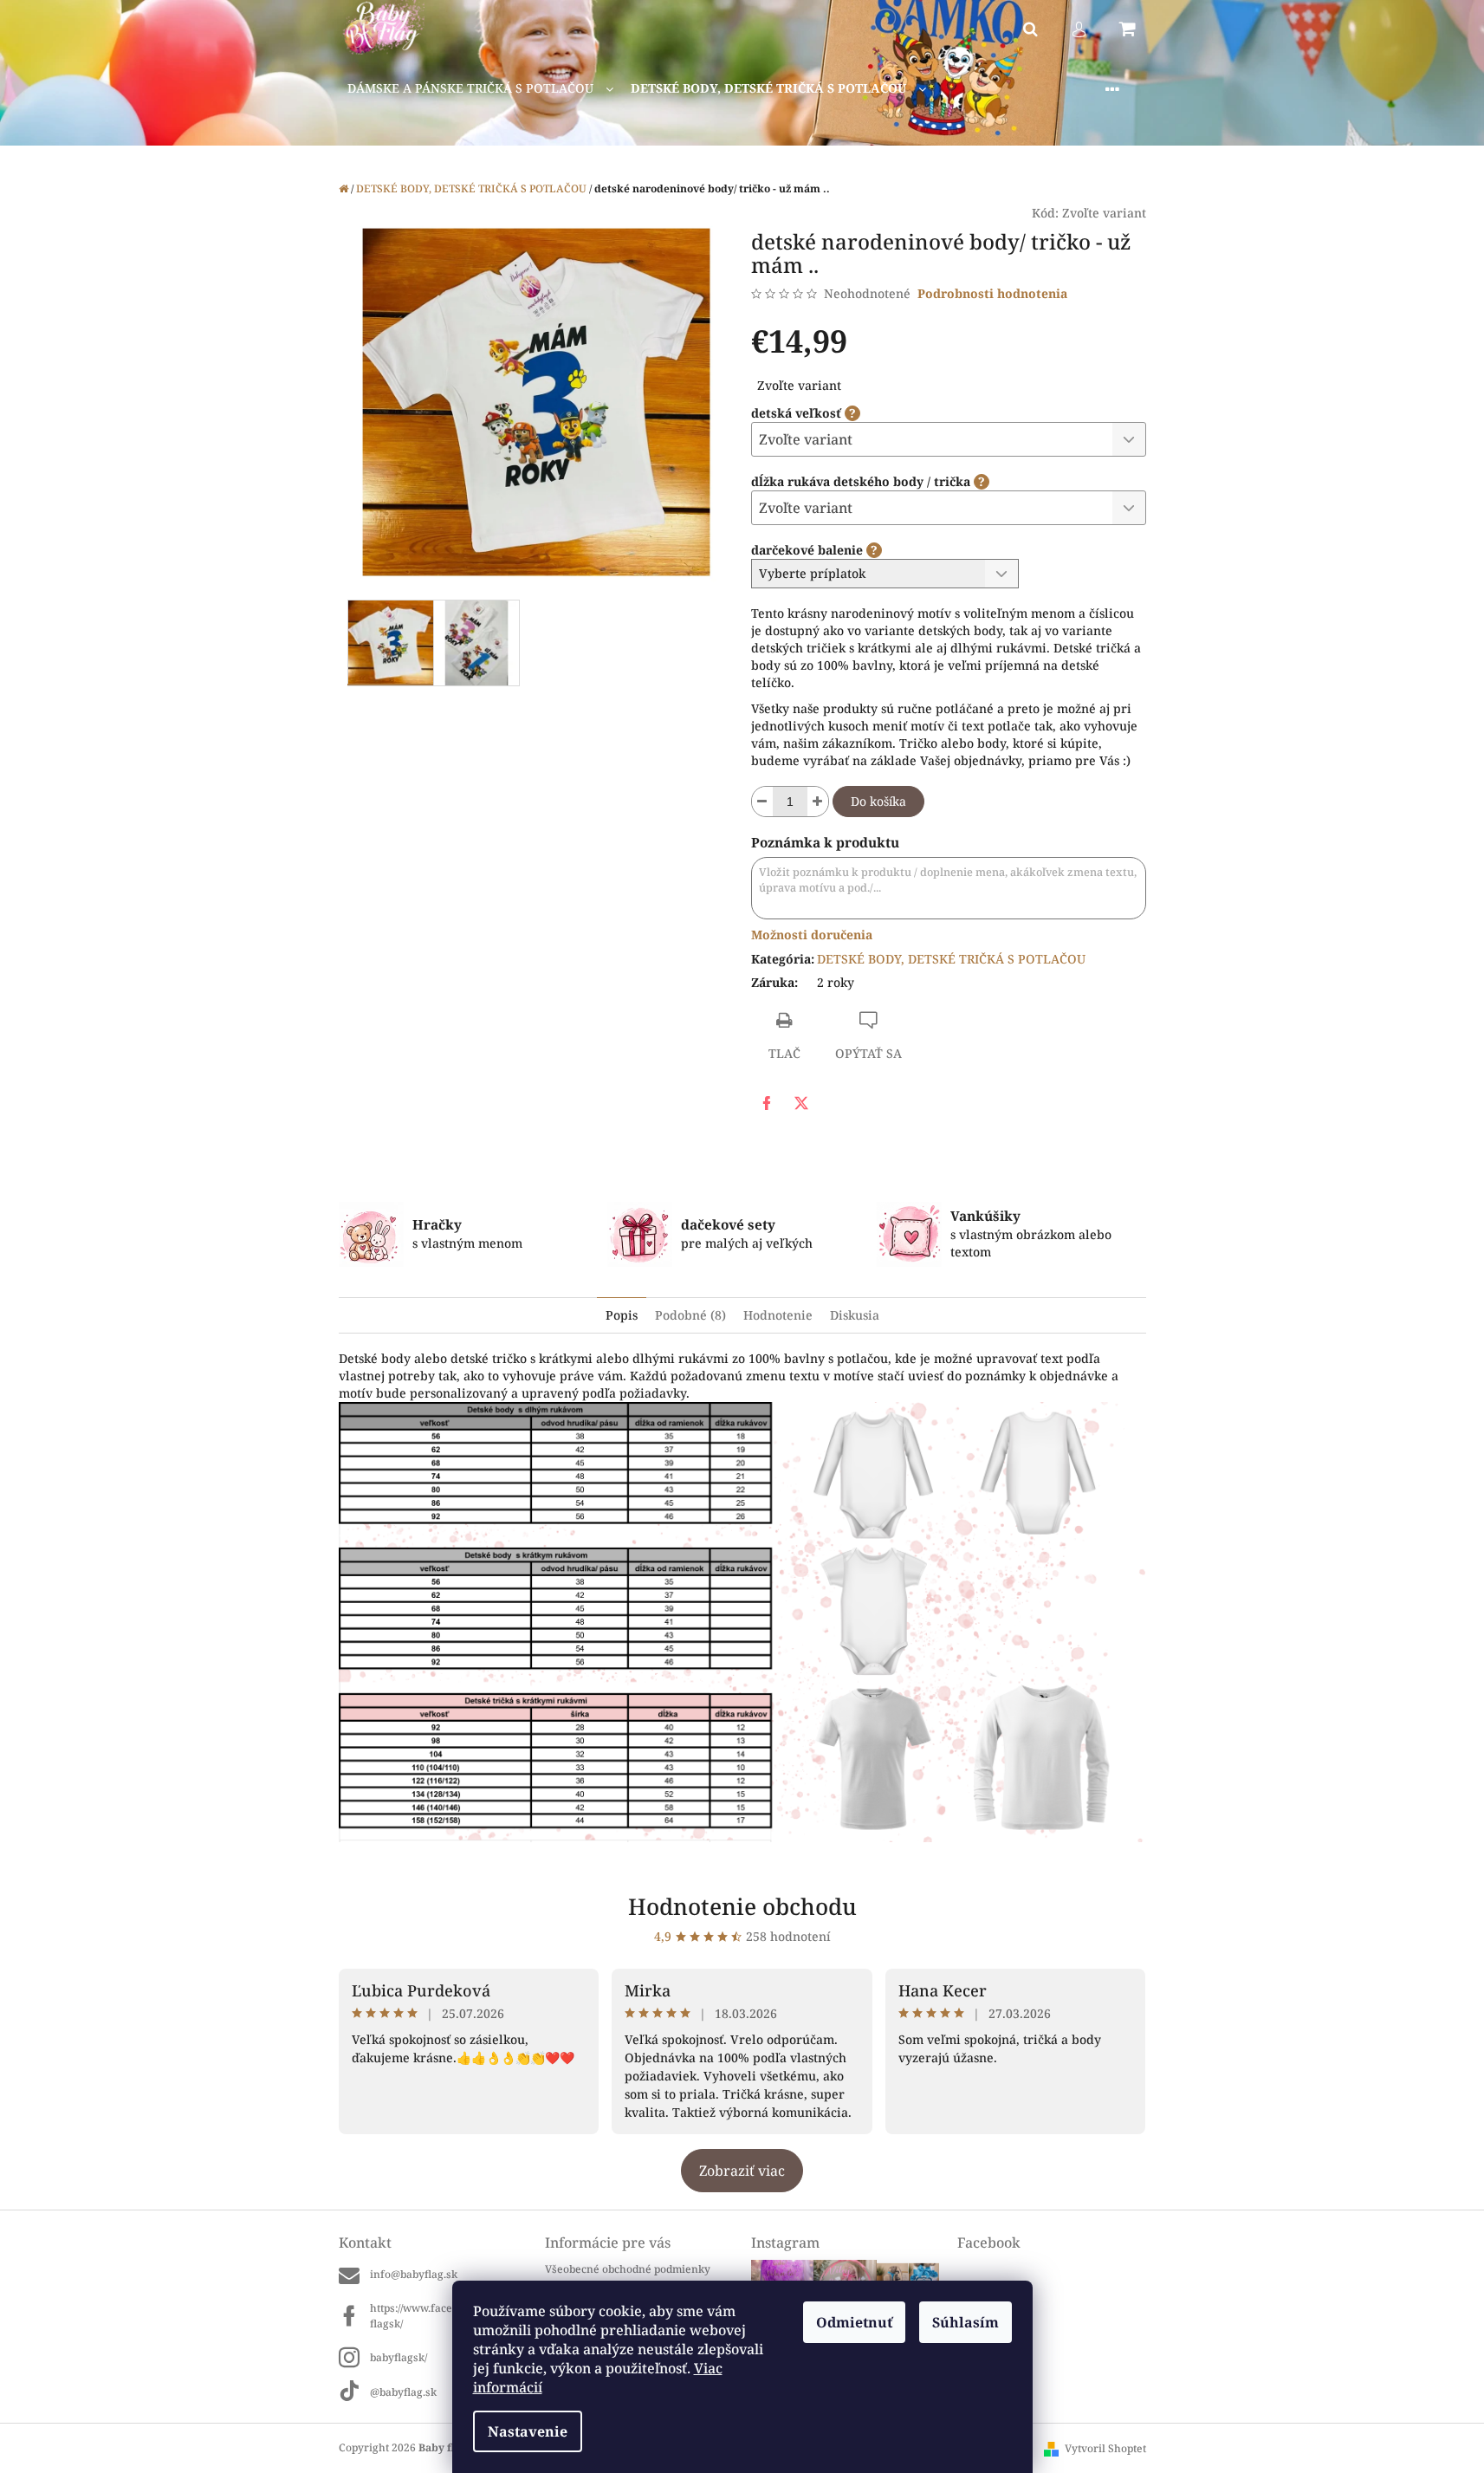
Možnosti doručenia (812, 935)
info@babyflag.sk (414, 2274)
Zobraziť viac (742, 2171)
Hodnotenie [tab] (778, 1315)
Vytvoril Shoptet (1105, 2448)
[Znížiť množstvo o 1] (762, 802)
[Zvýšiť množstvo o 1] (818, 802)
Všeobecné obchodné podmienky (628, 2269)
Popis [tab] (622, 1315)
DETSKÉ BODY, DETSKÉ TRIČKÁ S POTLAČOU (951, 959)
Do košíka (878, 801)
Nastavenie (528, 2431)
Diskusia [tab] (855, 1315)
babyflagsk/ (399, 2357)
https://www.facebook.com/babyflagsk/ (448, 2315)
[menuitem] (480, 89)
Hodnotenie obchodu (742, 1906)
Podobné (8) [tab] (690, 1315)
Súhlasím (966, 2322)
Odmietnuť (854, 2322)
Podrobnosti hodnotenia (992, 293)
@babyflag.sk (403, 2392)
